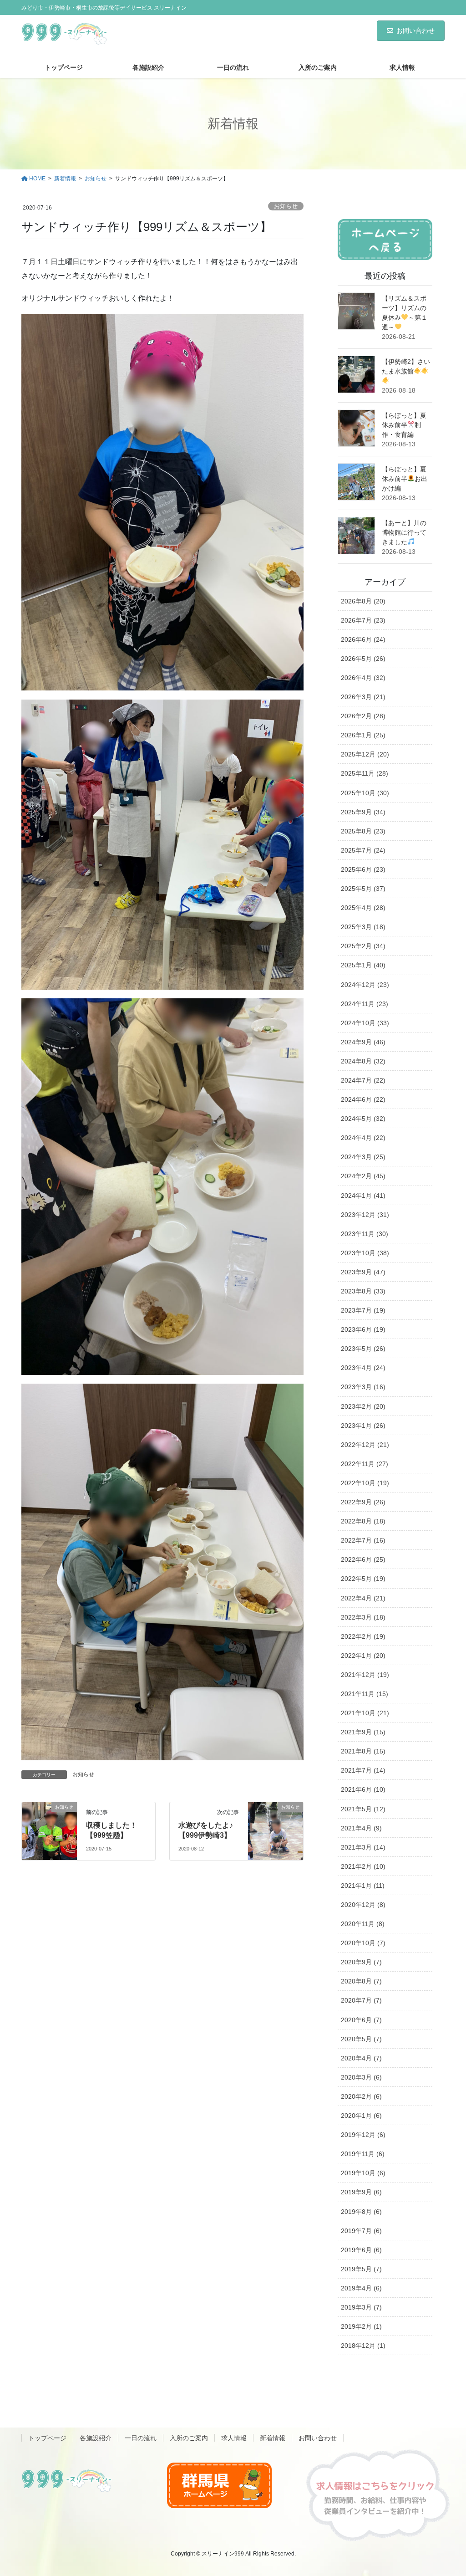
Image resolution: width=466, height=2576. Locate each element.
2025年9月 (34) (363, 812)
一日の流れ (141, 2438)
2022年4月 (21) (363, 1598)
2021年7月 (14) (363, 1770)
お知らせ (286, 206)
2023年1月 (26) (363, 1426)
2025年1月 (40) (363, 965)
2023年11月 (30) (365, 1234)
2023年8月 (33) (363, 1291)
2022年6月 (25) (363, 1559)
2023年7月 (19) (363, 1310)
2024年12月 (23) (365, 985)
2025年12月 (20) (365, 754)
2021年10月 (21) (365, 1713)
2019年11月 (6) (363, 2154)
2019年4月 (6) (361, 2288)
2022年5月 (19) (363, 1579)
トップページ (47, 2438)
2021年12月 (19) (365, 1675)
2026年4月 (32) (363, 678)
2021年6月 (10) (363, 1789)
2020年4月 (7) (361, 2058)
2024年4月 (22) (363, 1138)
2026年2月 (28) (363, 716)
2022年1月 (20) (363, 1656)
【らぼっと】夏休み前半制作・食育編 (404, 425)
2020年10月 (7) (363, 1943)
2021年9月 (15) (363, 1732)
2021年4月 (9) (361, 1828)
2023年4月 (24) (363, 1368)
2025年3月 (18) (363, 927)
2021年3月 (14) (363, 1847)
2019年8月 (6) (361, 2212)
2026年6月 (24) (363, 639)
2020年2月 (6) (361, 2096)
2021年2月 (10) (363, 1866)
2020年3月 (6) (361, 2077)
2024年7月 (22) (363, 1080)
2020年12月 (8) (363, 1905)
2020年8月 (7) (361, 1981)
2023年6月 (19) (363, 1329)
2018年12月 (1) (363, 2346)
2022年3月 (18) (363, 1617)
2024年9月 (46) (363, 1042)
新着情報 (273, 2438)
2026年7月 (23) (363, 620)
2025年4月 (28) (363, 908)
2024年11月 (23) (365, 1004)
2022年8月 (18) (363, 1521)
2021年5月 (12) (363, 1809)
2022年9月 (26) (363, 1502)
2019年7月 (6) (361, 2231)
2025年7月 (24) (363, 850)
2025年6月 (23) (363, 869)
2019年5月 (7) (361, 2269)
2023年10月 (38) (365, 1253)
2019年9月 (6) (361, 2192)
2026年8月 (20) (363, 601)
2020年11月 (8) (363, 1924)
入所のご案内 (189, 2438)
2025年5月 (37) (363, 889)
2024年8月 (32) (363, 1061)
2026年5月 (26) (363, 659)
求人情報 (234, 2438)
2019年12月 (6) (363, 2135)
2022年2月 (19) (363, 1636)
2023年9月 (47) (363, 1272)
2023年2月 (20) (363, 1406)
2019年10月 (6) (363, 2173)
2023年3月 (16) (363, 1387)
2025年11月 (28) (365, 773)
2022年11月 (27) (365, 1464)
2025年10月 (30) (365, 793)
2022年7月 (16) (363, 1540)
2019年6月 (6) (361, 2250)
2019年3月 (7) (361, 2307)
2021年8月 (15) (363, 1751)
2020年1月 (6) (361, 2116)
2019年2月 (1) (361, 2326)
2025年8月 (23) (363, 831)
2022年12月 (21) (365, 1445)
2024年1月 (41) (363, 1196)
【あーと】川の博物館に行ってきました (404, 532)
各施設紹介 (96, 2438)
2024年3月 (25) (363, 1157)
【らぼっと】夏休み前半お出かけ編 (405, 479)
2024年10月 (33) (365, 1023)
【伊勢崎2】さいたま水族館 (406, 366)
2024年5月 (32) (363, 1119)
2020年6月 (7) (361, 2020)
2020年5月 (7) (361, 2039)
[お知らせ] (49, 1822)
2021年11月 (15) (365, 1694)
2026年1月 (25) (363, 735)
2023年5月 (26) (363, 1349)
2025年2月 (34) (363, 946)
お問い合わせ (415, 31)
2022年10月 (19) (365, 1483)
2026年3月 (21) (363, 697)
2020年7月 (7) (361, 2000)
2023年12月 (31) (365, 1215)
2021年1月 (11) (363, 1886)
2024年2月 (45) (363, 1176)
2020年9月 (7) (361, 1962)
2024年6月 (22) (363, 1099)
